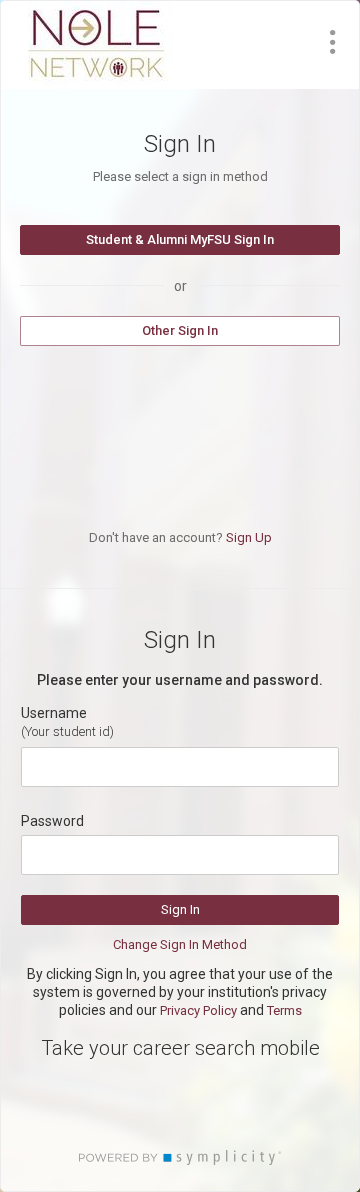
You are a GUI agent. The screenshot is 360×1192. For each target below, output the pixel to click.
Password (52, 821)
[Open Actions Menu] (333, 42)
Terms (284, 1010)
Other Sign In (180, 330)
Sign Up (249, 537)
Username (54, 713)
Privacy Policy (198, 1010)
